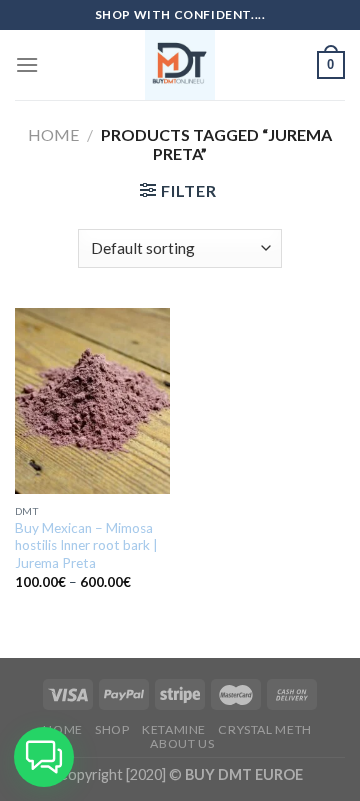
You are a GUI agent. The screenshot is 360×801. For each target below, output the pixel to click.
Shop (112, 729)
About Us (182, 743)
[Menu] (27, 64)
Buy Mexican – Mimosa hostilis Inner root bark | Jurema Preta (86, 545)
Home (53, 134)
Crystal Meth (264, 729)
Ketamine (174, 729)
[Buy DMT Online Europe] (180, 65)
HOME (62, 729)
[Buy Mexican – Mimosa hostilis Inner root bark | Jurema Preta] (92, 401)
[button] (44, 757)
